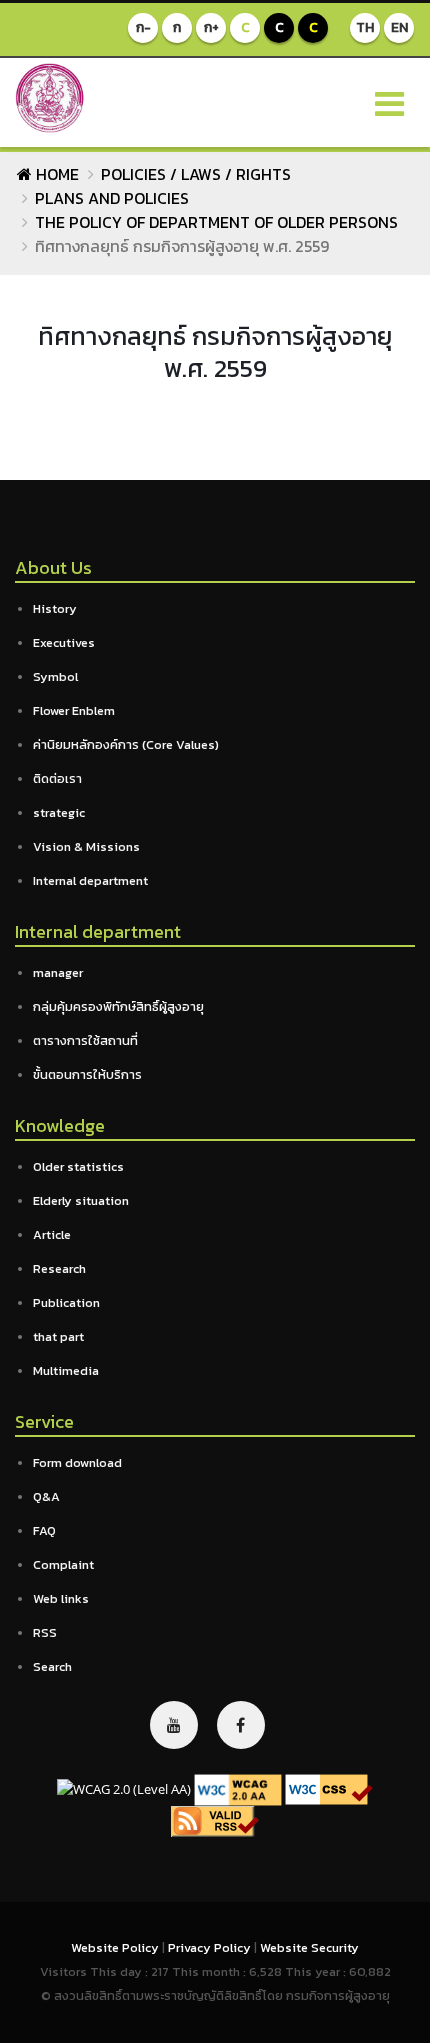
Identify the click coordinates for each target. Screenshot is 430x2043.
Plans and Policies (112, 198)
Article (52, 1234)
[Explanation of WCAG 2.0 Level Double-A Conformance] (238, 1788)
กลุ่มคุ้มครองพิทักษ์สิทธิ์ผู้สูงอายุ (118, 1006)
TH (365, 27)
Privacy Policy (211, 1947)
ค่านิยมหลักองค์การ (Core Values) (126, 744)
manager (58, 972)
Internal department (90, 880)
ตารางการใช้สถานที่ (85, 1040)
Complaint (63, 1564)
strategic (59, 812)
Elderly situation (81, 1200)
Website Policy (116, 1947)
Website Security (309, 1947)
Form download (77, 1462)
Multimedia (66, 1370)
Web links (61, 1598)
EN (399, 27)
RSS (45, 1632)
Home (55, 174)
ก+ (211, 27)
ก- (143, 27)
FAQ (44, 1530)
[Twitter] (174, 1725)
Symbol (55, 676)
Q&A (46, 1496)
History (55, 608)
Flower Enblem (74, 710)
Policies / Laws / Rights (196, 174)
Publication (66, 1302)
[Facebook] (241, 1725)
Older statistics (78, 1166)
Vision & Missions (86, 846)
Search (52, 1666)
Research (59, 1268)
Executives (64, 642)
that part (58, 1336)
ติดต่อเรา (57, 778)
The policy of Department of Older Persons (216, 222)
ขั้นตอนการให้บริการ (87, 1074)
